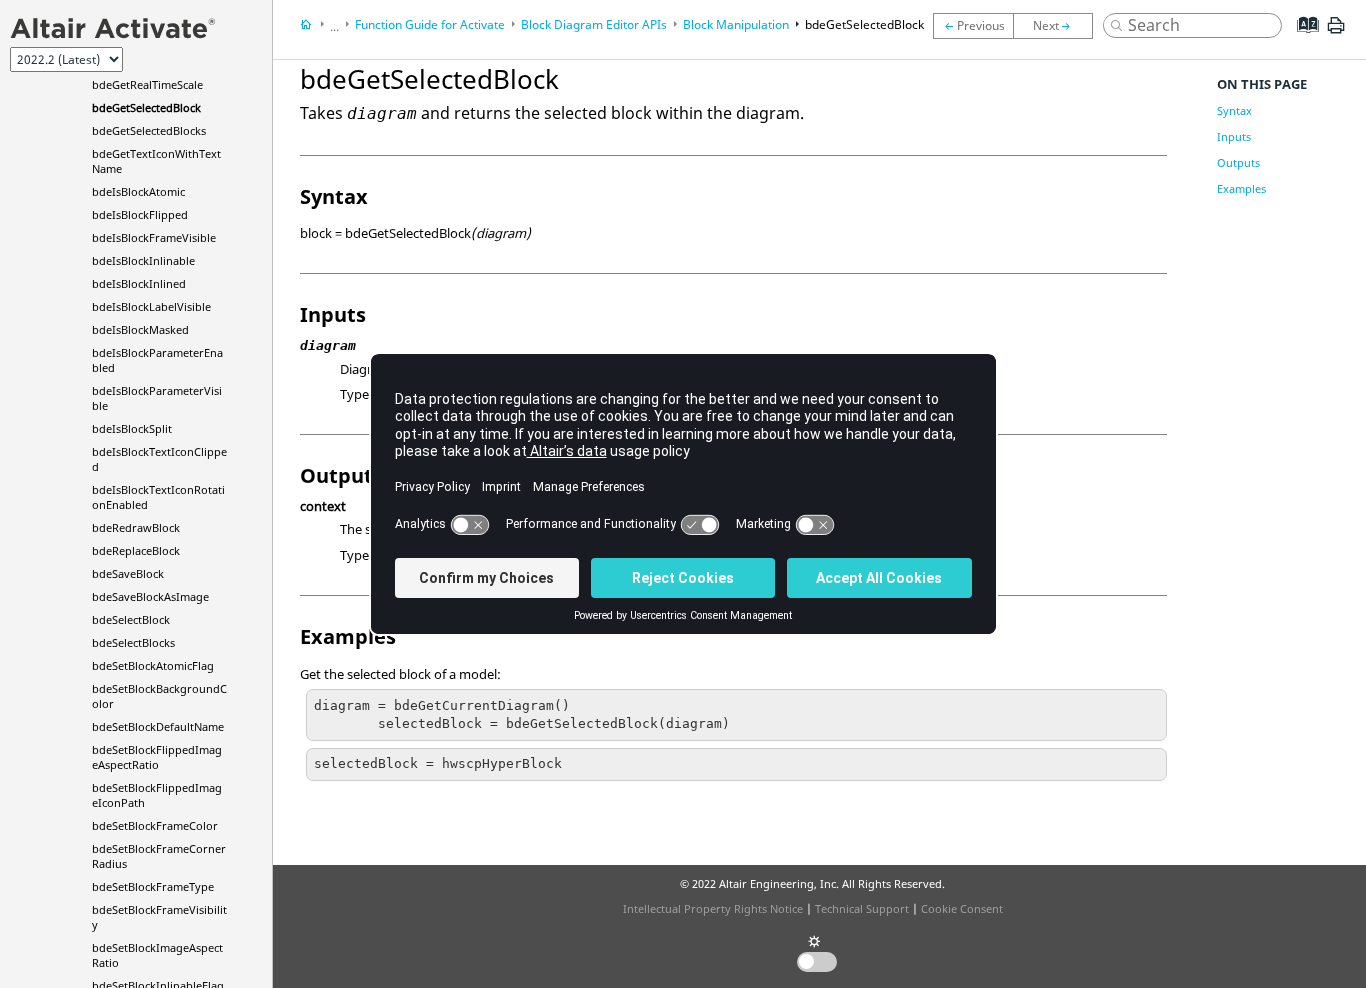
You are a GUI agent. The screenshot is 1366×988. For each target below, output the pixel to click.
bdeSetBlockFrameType (153, 886)
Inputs (1234, 136)
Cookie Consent (962, 908)
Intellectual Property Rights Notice (713, 908)
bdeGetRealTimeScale (147, 84)
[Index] (1301, 40)
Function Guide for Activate (430, 24)
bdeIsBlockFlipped (140, 214)
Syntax (1234, 110)
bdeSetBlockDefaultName (158, 726)
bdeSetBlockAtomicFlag (153, 665)
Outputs (1238, 162)
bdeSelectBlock (131, 619)
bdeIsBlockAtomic (138, 191)
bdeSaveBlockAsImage (150, 596)
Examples (1241, 188)
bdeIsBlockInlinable (143, 260)
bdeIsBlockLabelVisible (151, 306)
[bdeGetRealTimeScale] (973, 26)
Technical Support (862, 908)
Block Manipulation (736, 24)
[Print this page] (1336, 33)
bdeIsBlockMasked (140, 329)
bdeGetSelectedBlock (146, 107)
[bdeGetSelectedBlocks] (1058, 26)
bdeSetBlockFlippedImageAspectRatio (157, 757)
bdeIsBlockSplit (132, 428)
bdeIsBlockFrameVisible (154, 237)
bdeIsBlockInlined (139, 283)
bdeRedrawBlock (136, 527)
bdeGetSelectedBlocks (149, 130)
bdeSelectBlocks (133, 642)
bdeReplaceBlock (136, 550)
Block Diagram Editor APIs (594, 24)
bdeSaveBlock (128, 573)
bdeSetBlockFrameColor (155, 825)
